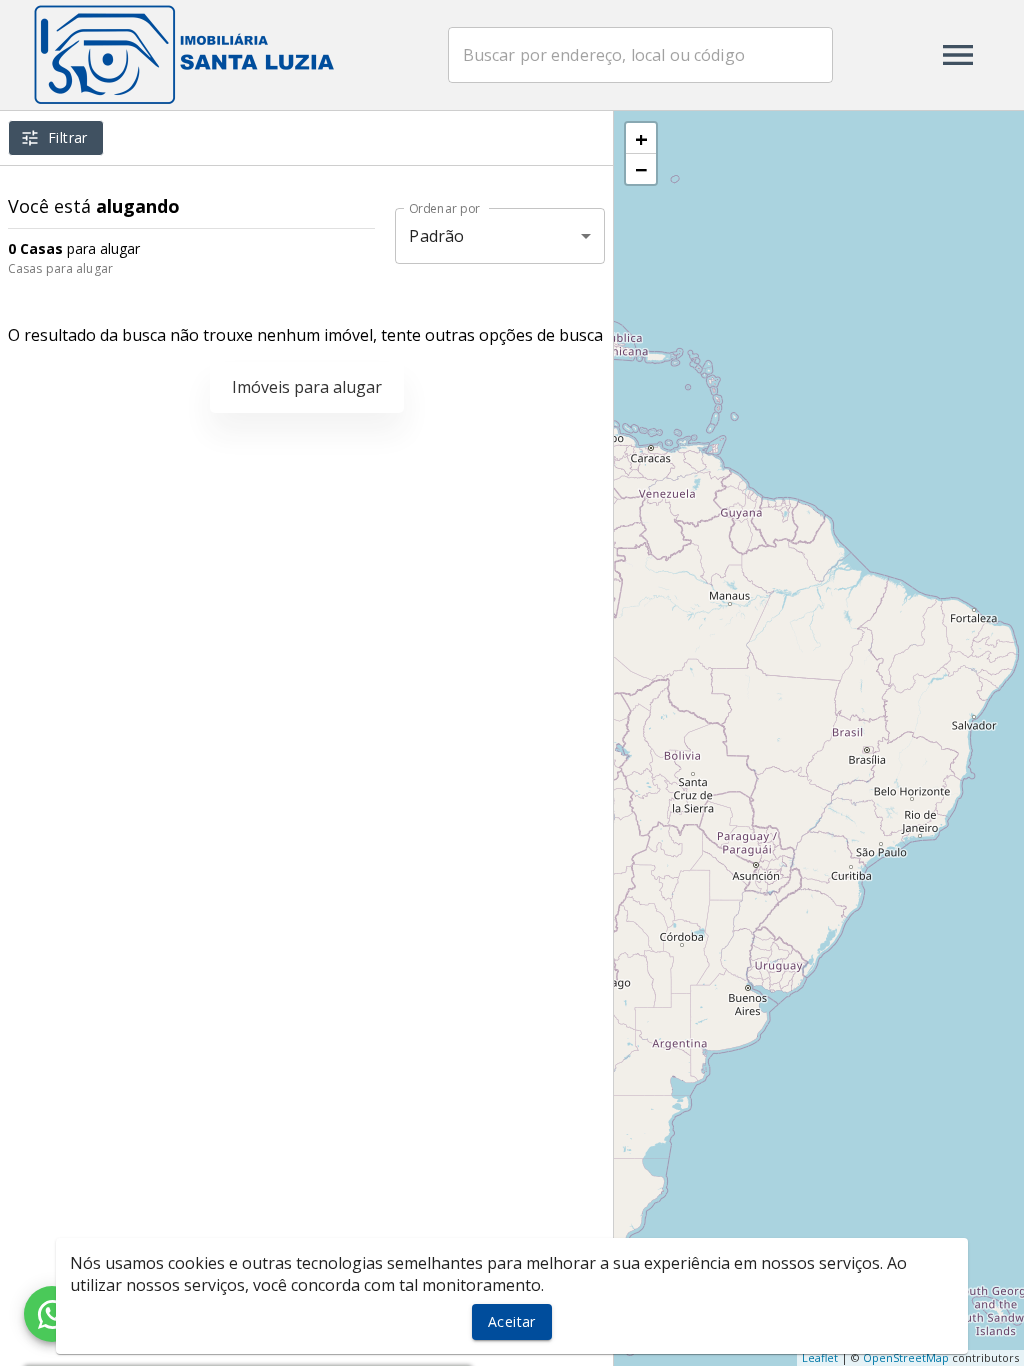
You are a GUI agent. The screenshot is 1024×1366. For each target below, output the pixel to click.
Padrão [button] (436, 236)
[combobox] (640, 55)
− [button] (641, 169)
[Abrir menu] (958, 55)
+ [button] (641, 138)
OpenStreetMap (906, 1357)
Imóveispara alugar (307, 387)
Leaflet (820, 1357)
